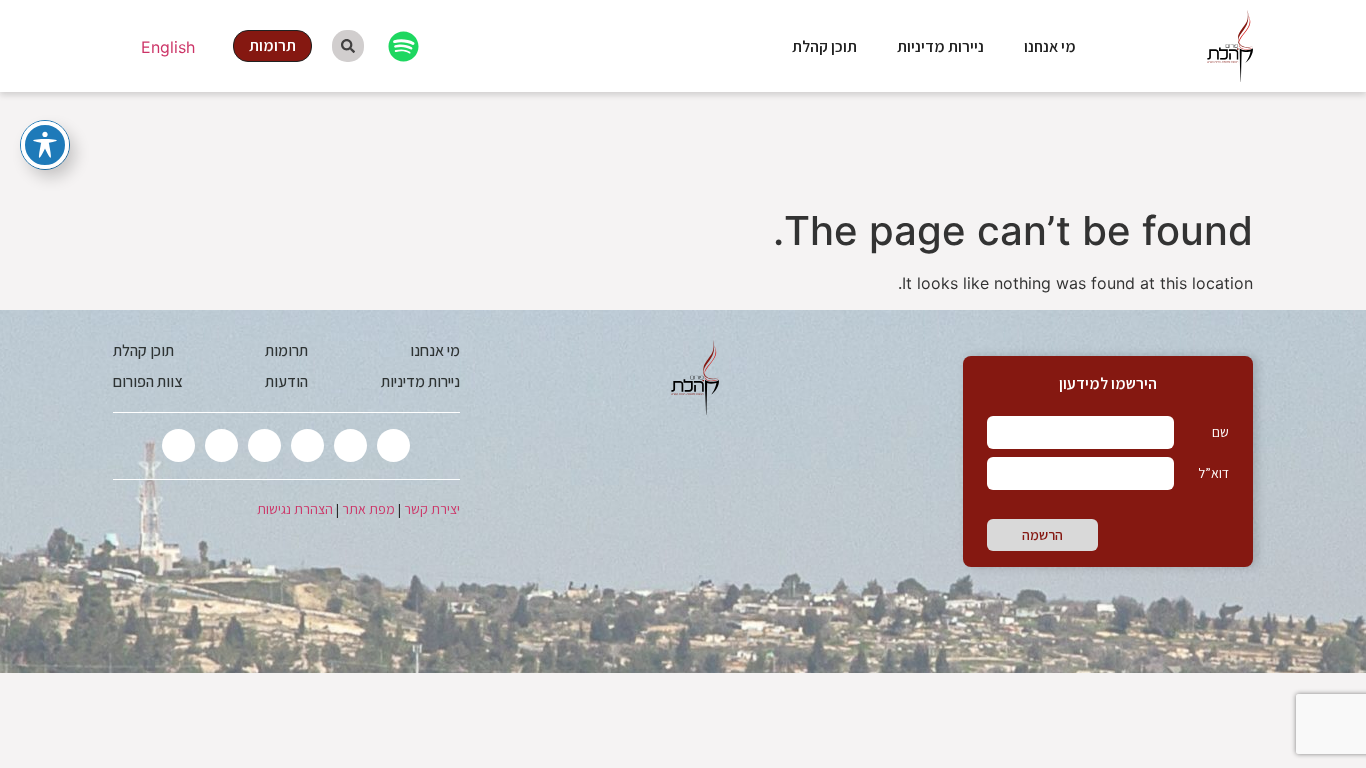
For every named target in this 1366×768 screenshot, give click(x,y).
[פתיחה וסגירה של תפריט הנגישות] (45, 145)
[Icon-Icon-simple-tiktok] (221, 445)
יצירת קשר (432, 509)
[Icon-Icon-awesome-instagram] (307, 445)
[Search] (348, 46)
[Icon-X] (393, 445)
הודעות (286, 381)
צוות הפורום (147, 381)
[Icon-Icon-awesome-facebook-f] (350, 445)
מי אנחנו (1050, 46)
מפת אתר (368, 509)
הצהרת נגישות (295, 509)
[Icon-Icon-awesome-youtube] (264, 445)
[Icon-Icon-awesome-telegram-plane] (178, 445)
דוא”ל (1213, 473)
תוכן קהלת (824, 46)
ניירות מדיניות (940, 46)
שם (1220, 432)
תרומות (286, 350)
